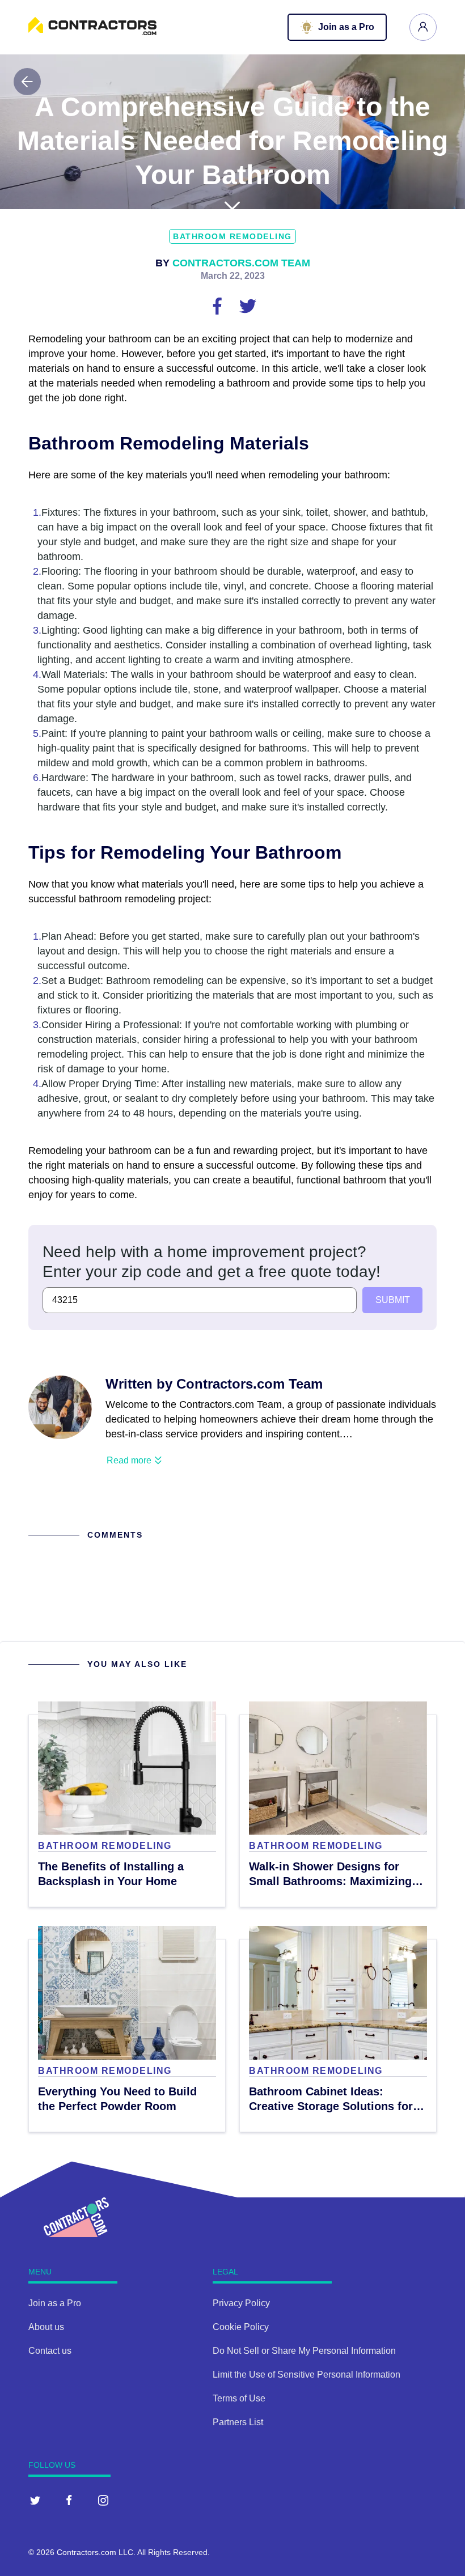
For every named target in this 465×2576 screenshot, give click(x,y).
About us (46, 2327)
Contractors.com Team (241, 263)
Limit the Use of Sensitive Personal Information (307, 2375)
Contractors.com (86, 2552)
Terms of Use (239, 2398)
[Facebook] (69, 2500)
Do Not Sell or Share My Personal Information (304, 2351)
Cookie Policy (241, 2327)
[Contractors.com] (92, 32)
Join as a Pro (55, 2303)
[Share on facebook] (218, 305)
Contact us (50, 2351)
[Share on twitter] (248, 305)
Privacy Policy (241, 2303)
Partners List (238, 2422)
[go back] (27, 82)
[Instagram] (103, 2500)
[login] (423, 27)
